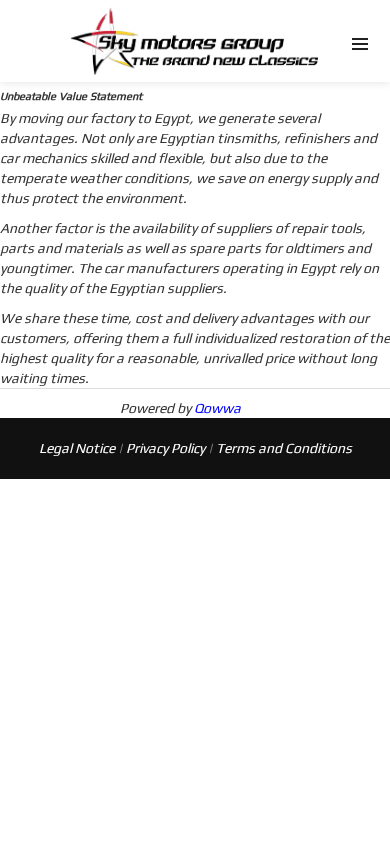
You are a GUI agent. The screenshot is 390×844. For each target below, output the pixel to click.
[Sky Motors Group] (194, 26)
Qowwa (217, 408)
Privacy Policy (165, 448)
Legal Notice (77, 448)
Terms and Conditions (284, 448)
